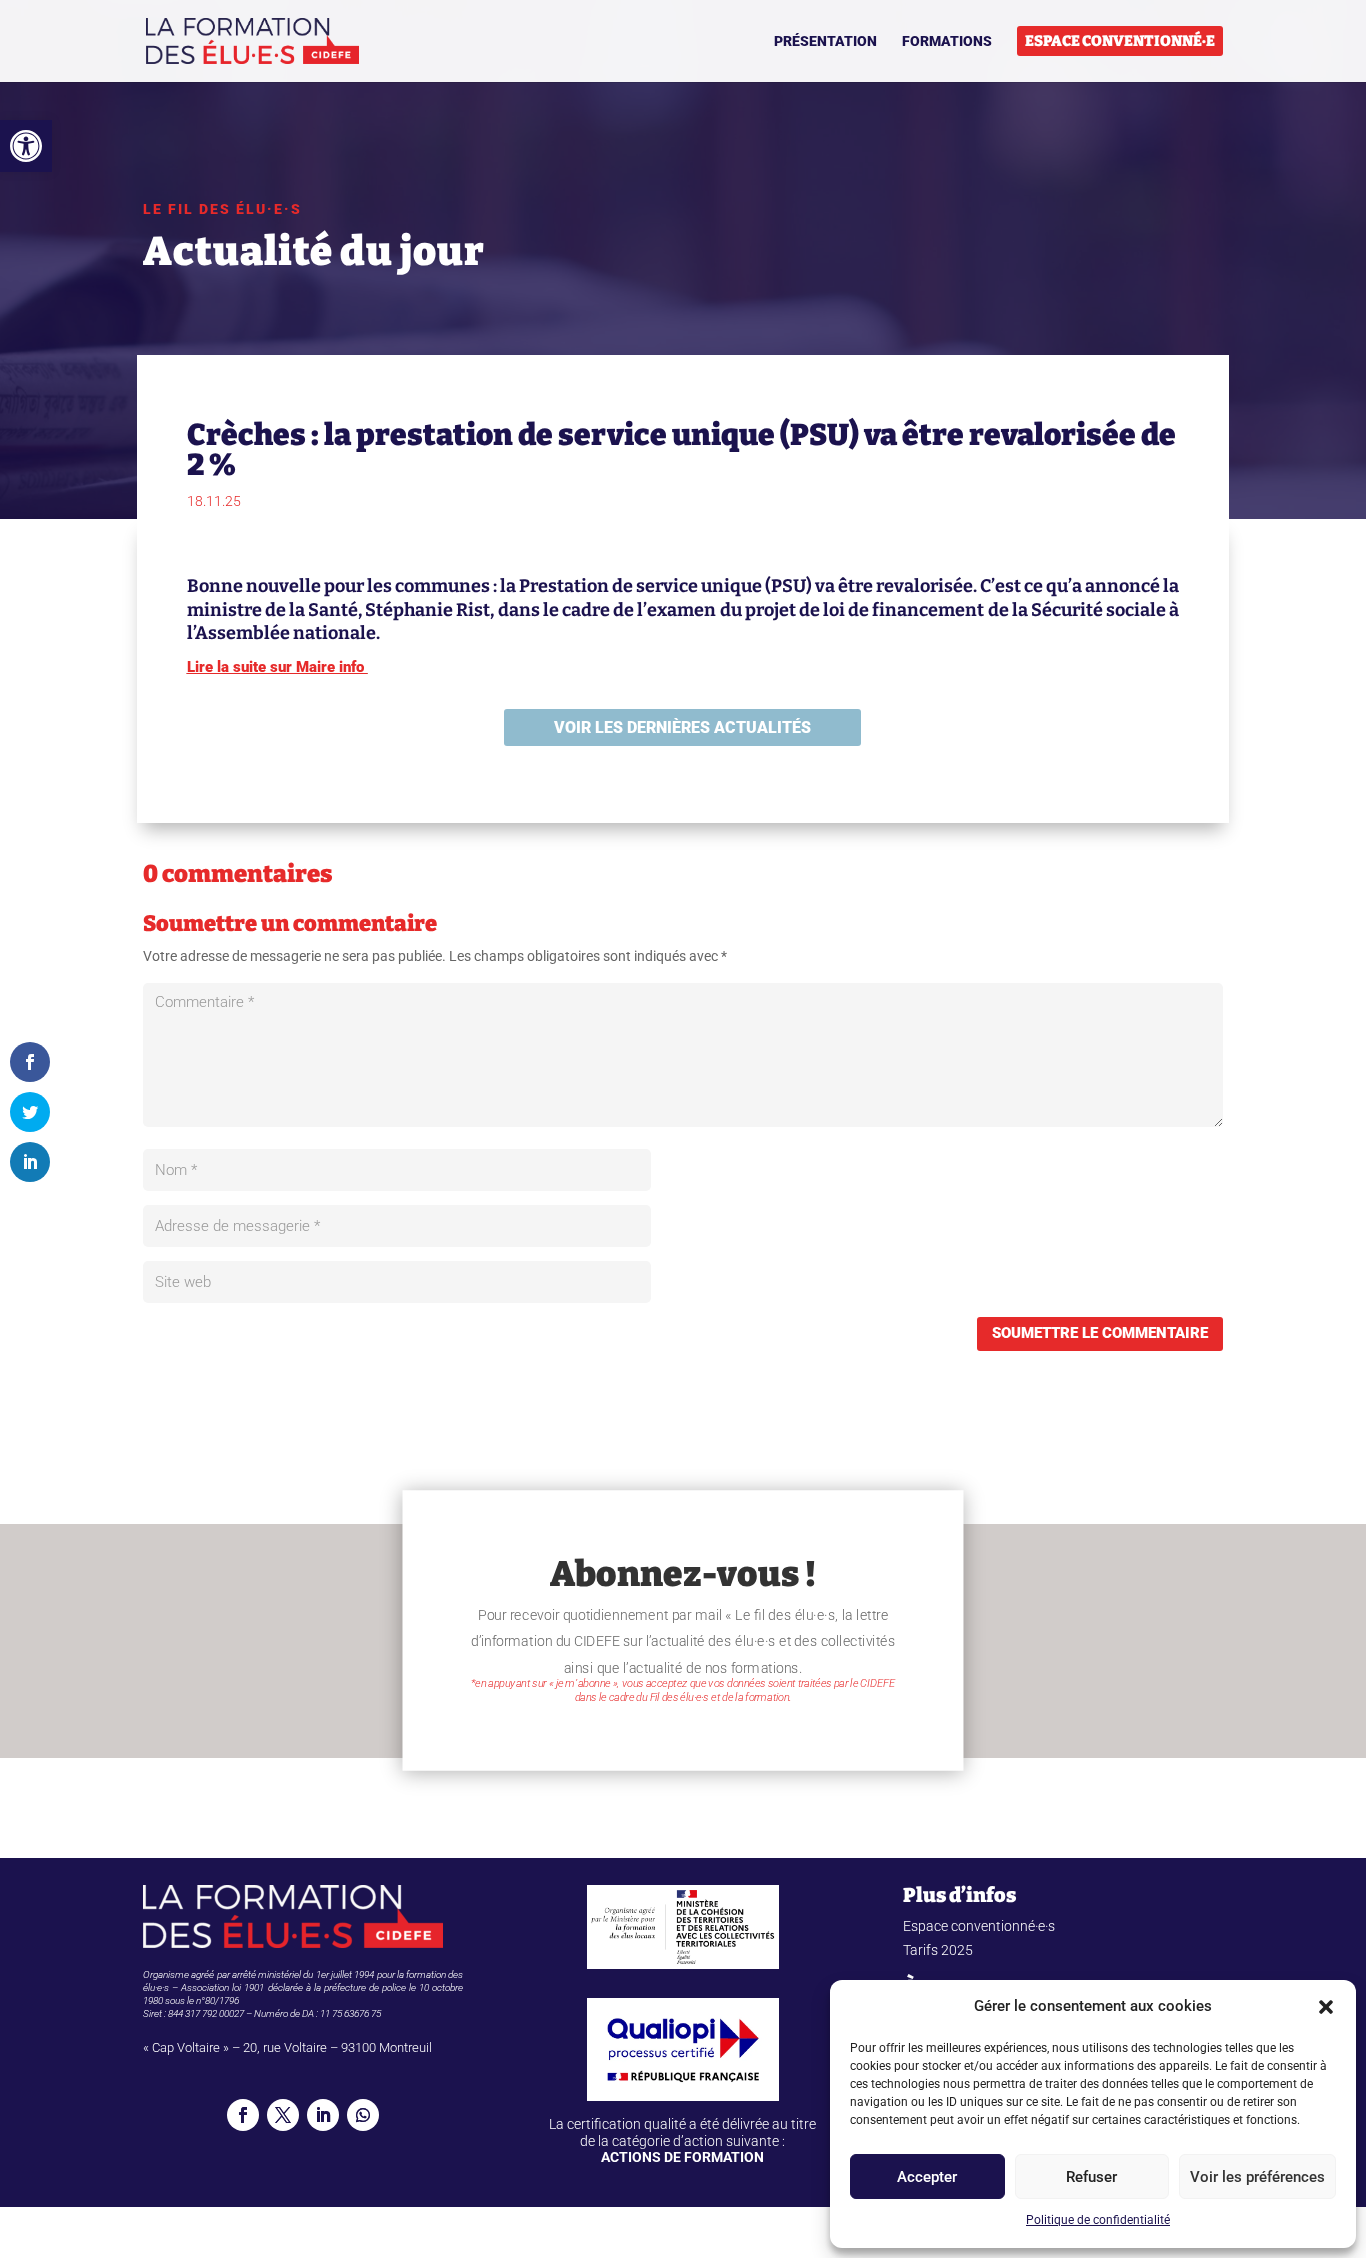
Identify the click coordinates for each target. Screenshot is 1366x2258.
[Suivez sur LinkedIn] (323, 2115)
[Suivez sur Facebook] (243, 2115)
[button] (26, 146)
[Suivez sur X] (283, 2115)
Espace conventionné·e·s (979, 1926)
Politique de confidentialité (1098, 2220)
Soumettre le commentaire (1100, 1333)
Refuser (1091, 2177)
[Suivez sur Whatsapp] (363, 2115)
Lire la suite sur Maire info (277, 667)
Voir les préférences (1257, 2177)
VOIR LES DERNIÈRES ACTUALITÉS (682, 727)
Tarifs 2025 (938, 1950)
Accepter (927, 2177)
